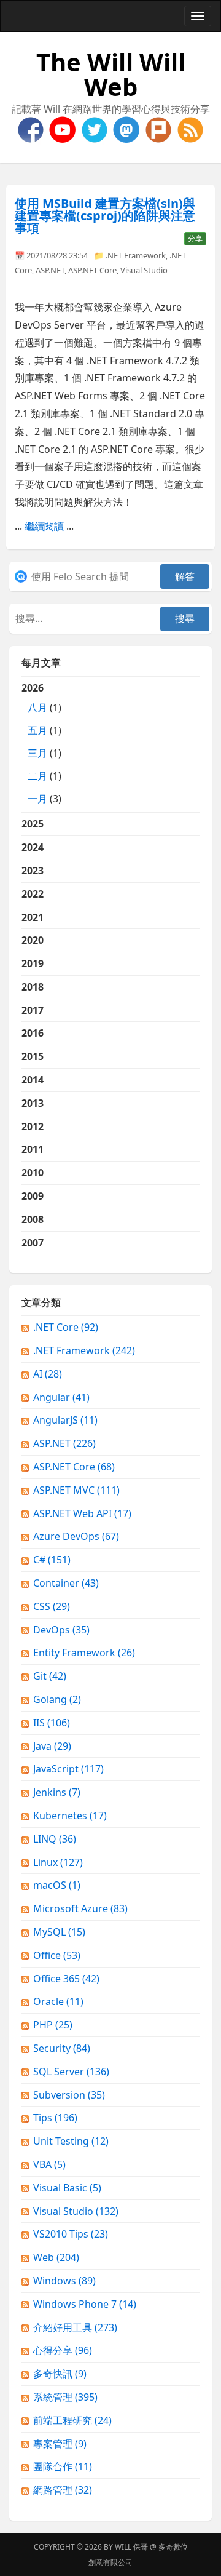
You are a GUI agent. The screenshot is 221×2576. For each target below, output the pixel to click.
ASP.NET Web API (82, 1513)
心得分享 (63, 2350)
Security (62, 2048)
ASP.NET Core (92, 270)
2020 (33, 940)
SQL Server (71, 2072)
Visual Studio (144, 270)
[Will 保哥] (64, 129)
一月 (37, 799)
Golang (57, 1699)
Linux (58, 1862)
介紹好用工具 (75, 2327)
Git (50, 1676)
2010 (33, 1173)
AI (48, 1374)
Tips (55, 2118)
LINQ (55, 1839)
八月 (37, 708)
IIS (52, 1723)
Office (57, 1955)
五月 (37, 730)
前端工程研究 (72, 2420)
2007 (33, 1243)
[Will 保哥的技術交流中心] (32, 129)
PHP (53, 2025)
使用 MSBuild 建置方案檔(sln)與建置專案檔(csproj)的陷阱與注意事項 (105, 216)
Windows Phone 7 (85, 2304)
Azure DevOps (76, 1536)
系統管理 (65, 2397)
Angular (61, 1397)
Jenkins (57, 1792)
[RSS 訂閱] (190, 129)
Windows (64, 2281)
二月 (37, 776)
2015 (33, 1056)
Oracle (58, 2001)
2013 (33, 1103)
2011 (33, 1149)
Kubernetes (70, 1816)
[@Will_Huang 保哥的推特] (96, 129)
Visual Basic (67, 2188)
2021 (33, 917)
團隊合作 (63, 2466)
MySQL (59, 1932)
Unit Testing (71, 2141)
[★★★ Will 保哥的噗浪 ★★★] (160, 129)
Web (56, 2257)
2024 (33, 847)
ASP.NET (50, 270)
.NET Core (66, 1327)
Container (66, 1583)
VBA (49, 2164)
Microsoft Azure (80, 1908)
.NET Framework (136, 255)
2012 (33, 1127)
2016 (33, 1033)
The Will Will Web (111, 74)
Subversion (69, 2095)
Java (52, 1746)
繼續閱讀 (44, 526)
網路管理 (63, 2490)
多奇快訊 (60, 2374)
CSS (52, 1606)
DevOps (61, 1630)
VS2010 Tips (71, 2234)
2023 (33, 871)
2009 (33, 1196)
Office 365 (66, 1979)
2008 (33, 1219)
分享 (195, 238)
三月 (37, 753)
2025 (33, 824)
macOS (57, 1885)
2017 (33, 1010)
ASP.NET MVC (76, 1490)
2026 (41, 743)
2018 (33, 987)
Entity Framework (84, 1653)
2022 (33, 894)
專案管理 (60, 2444)
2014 (33, 1080)
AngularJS (65, 1420)
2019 (33, 963)
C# (52, 1560)
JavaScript (68, 1769)
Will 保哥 (131, 2547)
